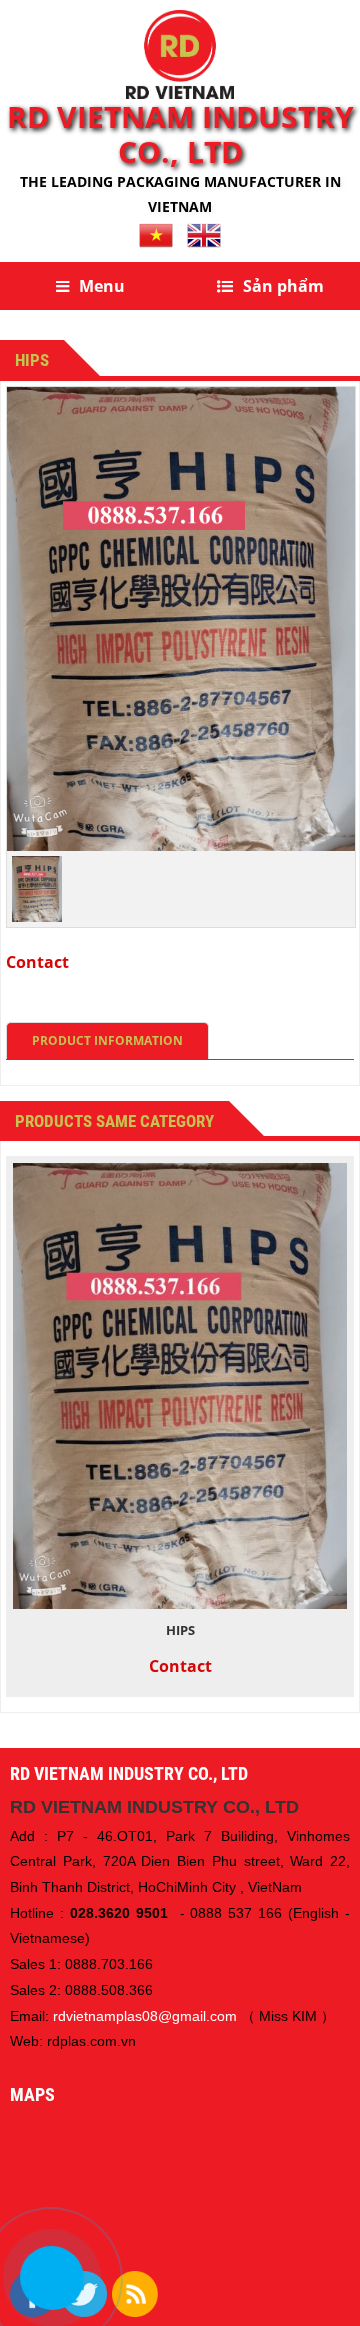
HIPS (180, 1630)
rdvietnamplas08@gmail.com (145, 2016)
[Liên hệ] (51, 2278)
